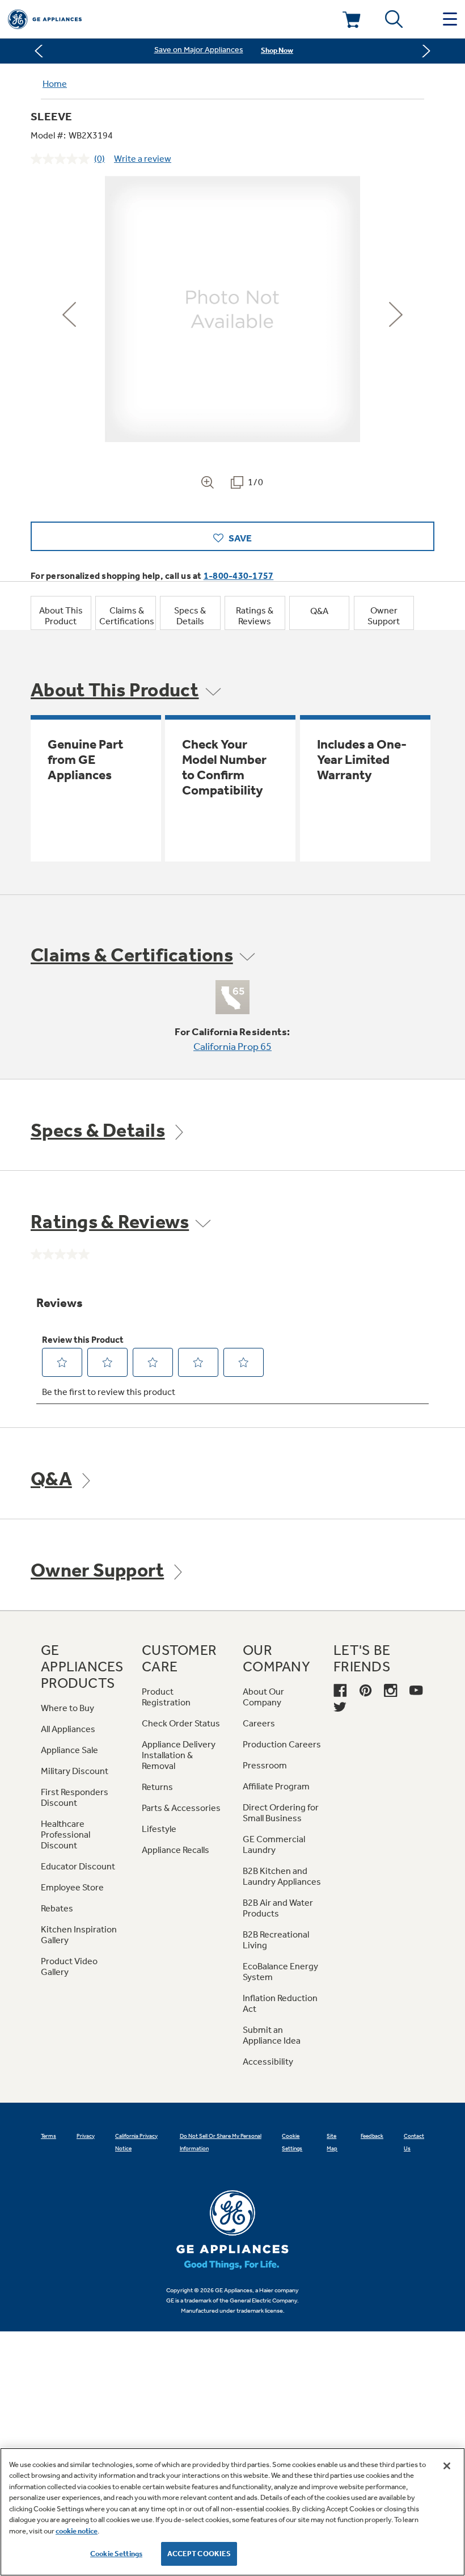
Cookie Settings (116, 2554)
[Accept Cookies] (447, 2466)
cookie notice (77, 2531)
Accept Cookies (199, 2554)
